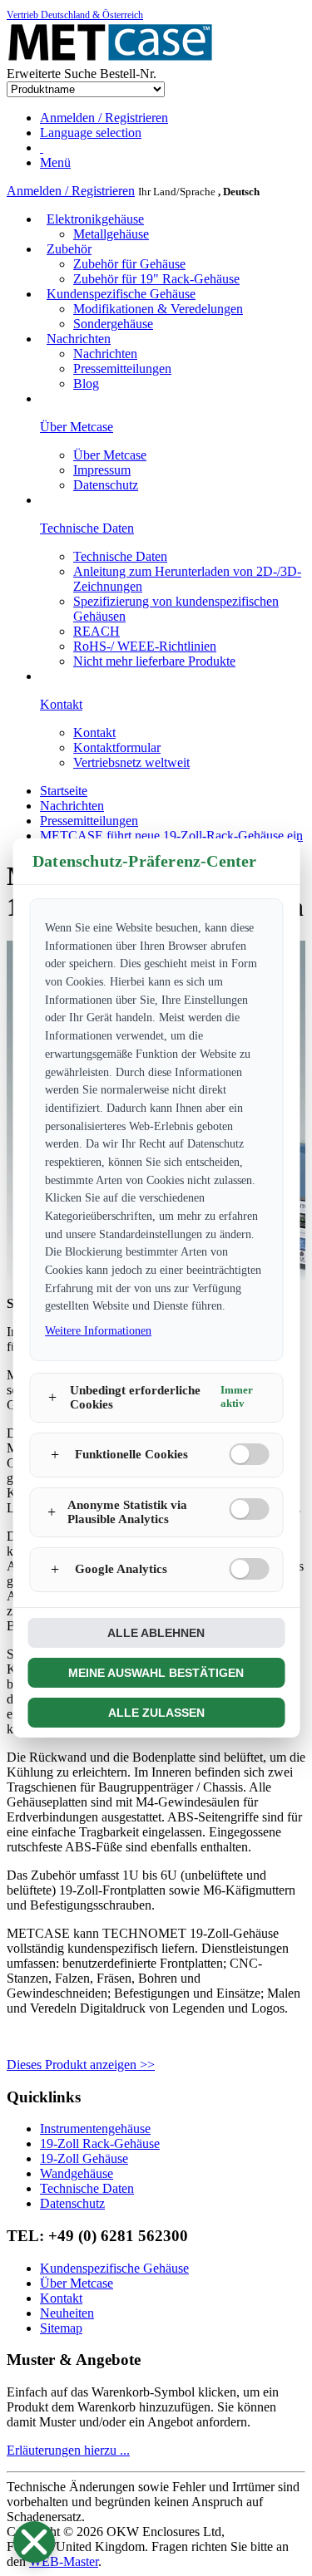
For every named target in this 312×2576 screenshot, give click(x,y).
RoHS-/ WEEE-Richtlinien (145, 646)
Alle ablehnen (156, 1633)
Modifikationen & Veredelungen (158, 309)
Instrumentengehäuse (95, 2129)
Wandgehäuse (77, 2173)
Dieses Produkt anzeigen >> (81, 2065)
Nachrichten (79, 339)
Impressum (102, 470)
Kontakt (94, 732)
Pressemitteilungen (122, 369)
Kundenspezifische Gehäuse (121, 294)
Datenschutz (106, 485)
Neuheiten (67, 2313)
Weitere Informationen (98, 1331)
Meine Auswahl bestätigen (156, 1673)
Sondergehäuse (113, 324)
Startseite (64, 791)
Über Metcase (110, 455)
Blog (86, 383)
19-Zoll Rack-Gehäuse (100, 2143)
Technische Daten (120, 556)
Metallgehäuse (111, 234)
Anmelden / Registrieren (71, 191)
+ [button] (52, 1397)
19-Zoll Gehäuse (84, 2158)
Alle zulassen (156, 1713)
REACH (97, 631)
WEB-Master (64, 2561)
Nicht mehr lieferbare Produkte (154, 661)
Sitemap (61, 2328)
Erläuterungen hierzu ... (68, 2450)
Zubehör (69, 249)
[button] (34, 2542)
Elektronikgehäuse (95, 219)
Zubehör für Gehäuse (129, 264)
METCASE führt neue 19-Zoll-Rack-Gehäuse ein (171, 836)
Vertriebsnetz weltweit (131, 762)
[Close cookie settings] (34, 2542)
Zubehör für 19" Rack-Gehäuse (156, 279)
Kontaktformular (117, 747)
